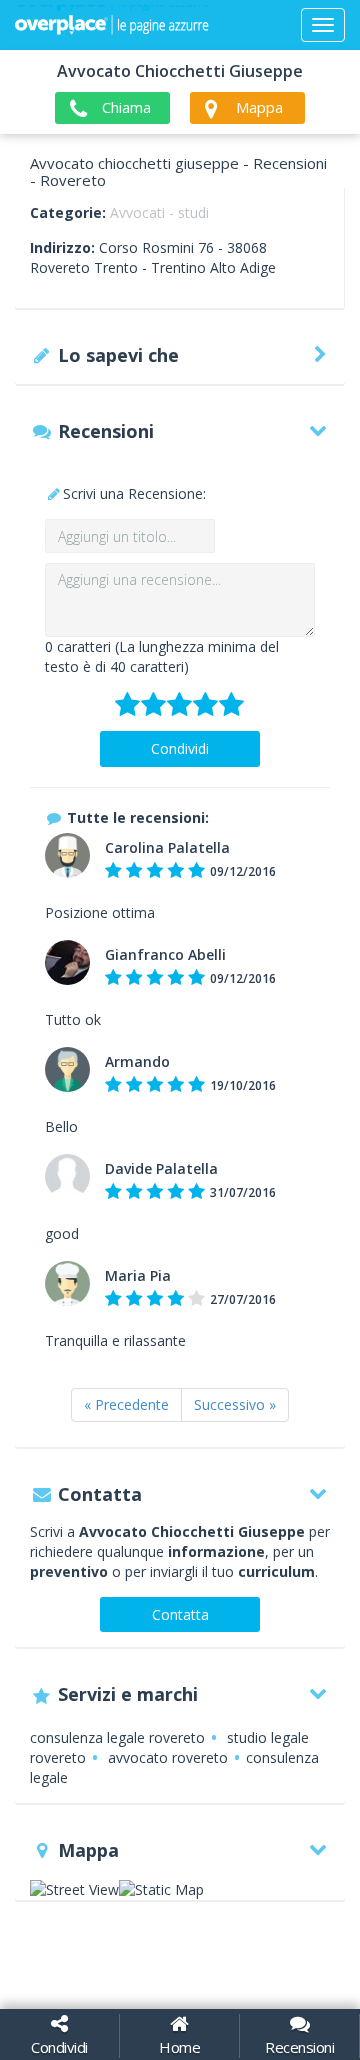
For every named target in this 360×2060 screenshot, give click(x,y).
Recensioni (299, 2047)
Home (179, 2047)
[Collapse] (323, 25)
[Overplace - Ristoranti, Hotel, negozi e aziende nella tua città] (112, 25)
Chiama (126, 107)
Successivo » (235, 1404)
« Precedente (126, 1404)
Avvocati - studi (159, 212)
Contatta (180, 1614)
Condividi (180, 748)
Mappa (259, 107)
